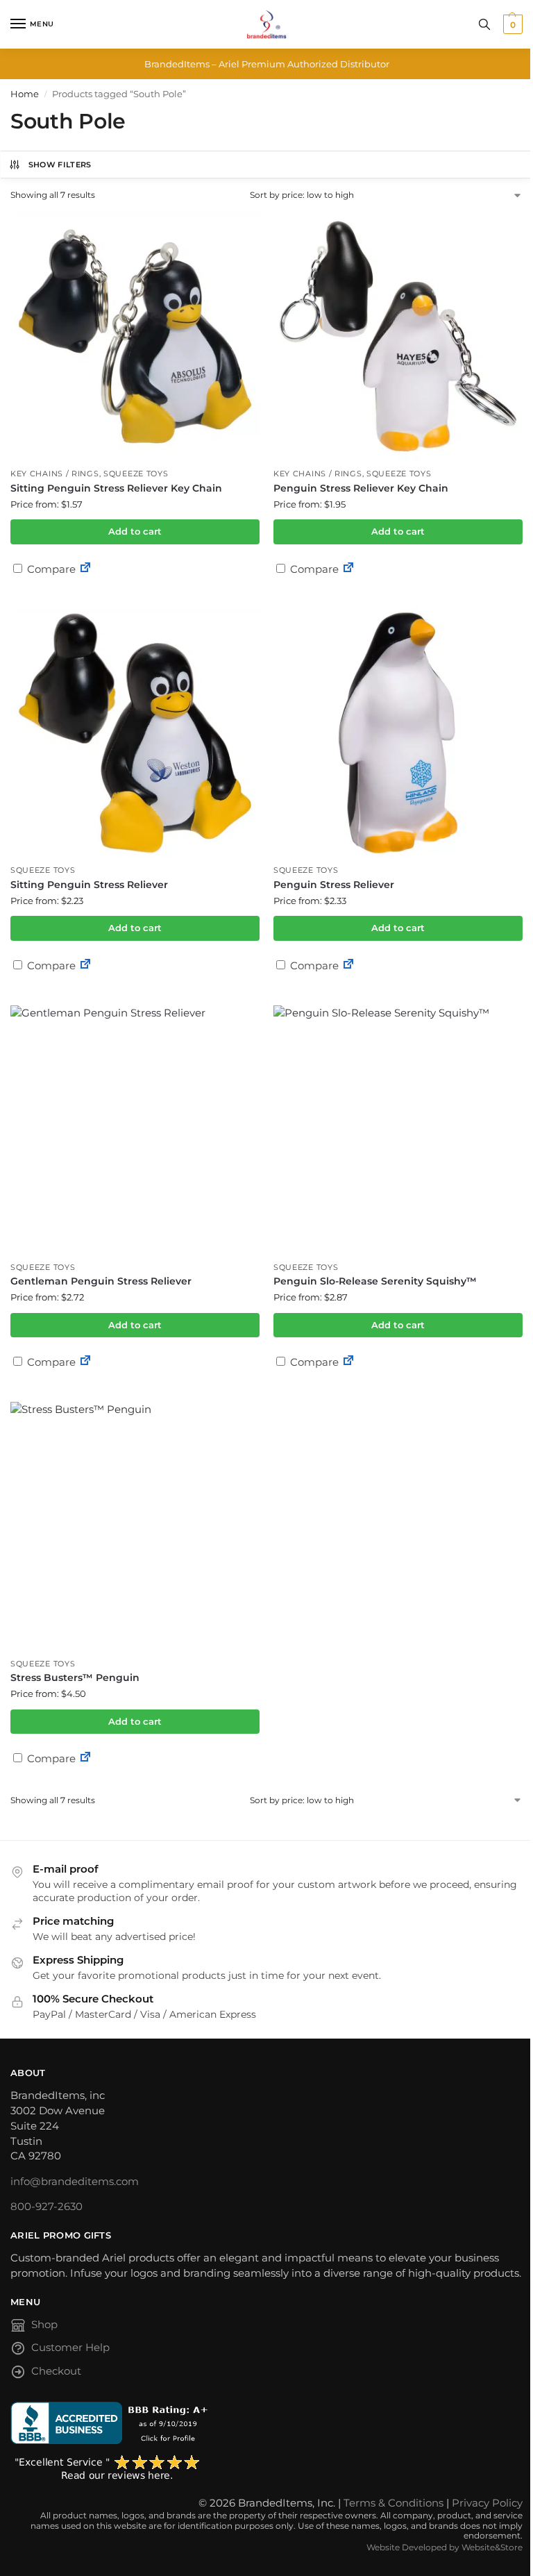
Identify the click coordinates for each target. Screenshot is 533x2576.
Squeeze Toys (136, 474)
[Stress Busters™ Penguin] (135, 1527)
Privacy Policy (487, 2503)
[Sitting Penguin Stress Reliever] (135, 733)
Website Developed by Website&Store (445, 2547)
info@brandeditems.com (75, 2182)
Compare (50, 569)
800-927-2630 (46, 2207)
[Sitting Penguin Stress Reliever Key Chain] (135, 336)
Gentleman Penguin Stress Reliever (101, 1281)
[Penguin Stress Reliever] (398, 733)
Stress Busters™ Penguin (75, 1678)
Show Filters (60, 165)
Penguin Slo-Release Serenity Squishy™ (375, 1281)
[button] (511, 24)
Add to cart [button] (135, 531)
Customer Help (70, 2348)
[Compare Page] (85, 569)
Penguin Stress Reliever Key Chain (361, 488)
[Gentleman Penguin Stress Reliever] (135, 1130)
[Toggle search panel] (484, 24)
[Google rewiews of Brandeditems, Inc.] (266, 2468)
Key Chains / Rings (55, 474)
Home (25, 94)
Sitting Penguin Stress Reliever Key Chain (116, 488)
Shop (44, 2325)
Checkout (56, 2371)
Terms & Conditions (394, 2503)
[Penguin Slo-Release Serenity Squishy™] (398, 1130)
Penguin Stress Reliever (334, 885)
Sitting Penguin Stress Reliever (89, 885)
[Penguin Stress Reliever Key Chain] (398, 336)
